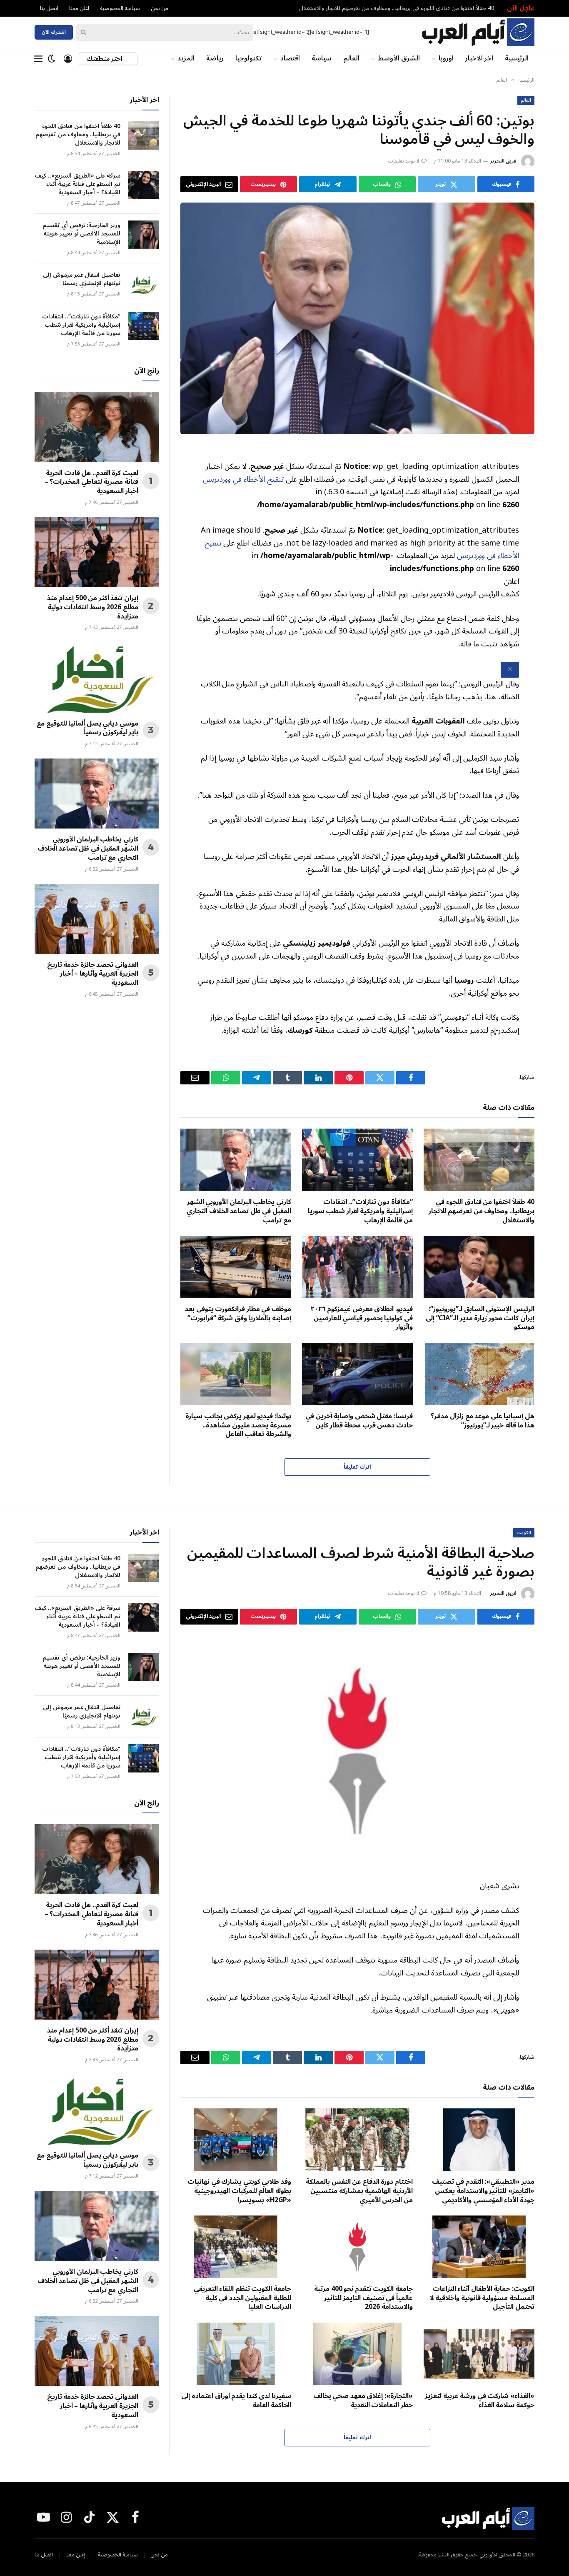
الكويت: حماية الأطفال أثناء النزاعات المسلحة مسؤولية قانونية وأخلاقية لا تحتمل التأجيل (482, 2298)
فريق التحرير (503, 161)
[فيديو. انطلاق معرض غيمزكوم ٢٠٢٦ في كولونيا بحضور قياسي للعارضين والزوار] (357, 1267)
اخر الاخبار (479, 58)
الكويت (524, 1533)
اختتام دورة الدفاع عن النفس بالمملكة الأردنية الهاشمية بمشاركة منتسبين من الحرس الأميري (359, 2191)
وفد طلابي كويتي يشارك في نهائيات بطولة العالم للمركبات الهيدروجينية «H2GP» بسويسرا (239, 2191)
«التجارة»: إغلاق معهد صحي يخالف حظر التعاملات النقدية (363, 2401)
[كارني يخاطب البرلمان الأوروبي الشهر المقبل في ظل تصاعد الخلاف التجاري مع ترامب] (236, 1160)
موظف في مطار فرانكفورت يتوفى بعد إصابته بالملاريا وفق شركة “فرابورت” (238, 1314)
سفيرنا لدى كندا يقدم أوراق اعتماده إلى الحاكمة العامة (236, 2401)
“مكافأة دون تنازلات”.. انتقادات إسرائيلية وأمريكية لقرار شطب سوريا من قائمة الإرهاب (360, 1211)
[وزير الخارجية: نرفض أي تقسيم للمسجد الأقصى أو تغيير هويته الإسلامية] (143, 235)
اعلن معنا (79, 8)
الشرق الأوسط (399, 58)
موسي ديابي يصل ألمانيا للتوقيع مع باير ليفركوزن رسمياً (87, 728)
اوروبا (446, 58)
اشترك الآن (54, 32)
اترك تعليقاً (357, 1467)
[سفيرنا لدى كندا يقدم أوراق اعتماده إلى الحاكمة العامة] (236, 2354)
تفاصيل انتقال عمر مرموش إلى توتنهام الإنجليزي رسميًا (82, 279)
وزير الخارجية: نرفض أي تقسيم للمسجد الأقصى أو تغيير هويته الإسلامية (81, 234)
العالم (351, 58)
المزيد (186, 58)
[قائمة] (38, 59)
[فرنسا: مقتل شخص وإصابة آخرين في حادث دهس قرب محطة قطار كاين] (357, 1374)
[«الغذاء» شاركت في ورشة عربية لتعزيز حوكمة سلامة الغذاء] (479, 2354)
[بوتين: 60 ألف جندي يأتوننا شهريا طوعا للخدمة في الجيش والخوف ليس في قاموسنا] (357, 318)
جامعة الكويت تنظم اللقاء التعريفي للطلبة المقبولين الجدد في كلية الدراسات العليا (242, 2298)
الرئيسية (517, 58)
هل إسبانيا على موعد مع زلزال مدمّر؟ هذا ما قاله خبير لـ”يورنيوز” (483, 1421)
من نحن (160, 8)
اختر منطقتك (105, 59)
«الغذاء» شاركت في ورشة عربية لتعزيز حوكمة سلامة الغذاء (480, 2401)
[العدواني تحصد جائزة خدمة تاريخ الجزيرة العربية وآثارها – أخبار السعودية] (97, 919)
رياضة (215, 58)
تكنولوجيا (248, 58)
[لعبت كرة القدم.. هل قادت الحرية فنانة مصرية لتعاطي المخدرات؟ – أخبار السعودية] (97, 427)
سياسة (322, 58)
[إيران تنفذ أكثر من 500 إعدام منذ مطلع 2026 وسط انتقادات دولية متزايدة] (97, 552)
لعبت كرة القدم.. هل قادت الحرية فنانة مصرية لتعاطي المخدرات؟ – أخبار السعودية (91, 482)
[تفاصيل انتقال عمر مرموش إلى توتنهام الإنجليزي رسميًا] (143, 284)
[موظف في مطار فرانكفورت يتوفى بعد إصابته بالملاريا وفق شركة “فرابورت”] (236, 1267)
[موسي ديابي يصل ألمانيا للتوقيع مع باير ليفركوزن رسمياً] (97, 677)
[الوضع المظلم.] (52, 59)
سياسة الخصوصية (120, 8)
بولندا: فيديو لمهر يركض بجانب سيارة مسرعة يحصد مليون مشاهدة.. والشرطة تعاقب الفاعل (238, 1426)
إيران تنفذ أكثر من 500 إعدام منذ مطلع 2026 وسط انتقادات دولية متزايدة (93, 607)
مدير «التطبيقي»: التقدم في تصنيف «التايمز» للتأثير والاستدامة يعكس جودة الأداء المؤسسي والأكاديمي (483, 2191)
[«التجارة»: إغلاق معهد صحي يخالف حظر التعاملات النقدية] (357, 2354)
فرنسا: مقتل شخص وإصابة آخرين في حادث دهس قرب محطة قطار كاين (359, 1421)
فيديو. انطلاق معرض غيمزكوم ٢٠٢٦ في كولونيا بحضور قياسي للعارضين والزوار (362, 1318)
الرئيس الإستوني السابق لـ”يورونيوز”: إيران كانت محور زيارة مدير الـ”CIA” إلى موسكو (480, 1318)
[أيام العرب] (478, 32)
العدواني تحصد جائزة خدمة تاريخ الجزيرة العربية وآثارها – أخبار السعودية (93, 974)
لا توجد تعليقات (404, 161)
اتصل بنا (49, 8)
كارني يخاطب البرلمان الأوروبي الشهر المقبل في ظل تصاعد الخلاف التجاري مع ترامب (239, 1211)
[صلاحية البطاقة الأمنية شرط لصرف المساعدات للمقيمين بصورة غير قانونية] (357, 1751)
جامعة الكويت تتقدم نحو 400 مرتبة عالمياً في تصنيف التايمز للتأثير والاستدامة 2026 (363, 2298)
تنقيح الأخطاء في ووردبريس (243, 479)
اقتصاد (290, 58)
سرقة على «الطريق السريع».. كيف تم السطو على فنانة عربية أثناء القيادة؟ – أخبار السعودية (77, 184)
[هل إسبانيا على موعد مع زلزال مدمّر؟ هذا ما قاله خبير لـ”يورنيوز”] (479, 1374)
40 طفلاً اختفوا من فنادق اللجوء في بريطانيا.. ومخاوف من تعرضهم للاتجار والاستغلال (397, 8)
